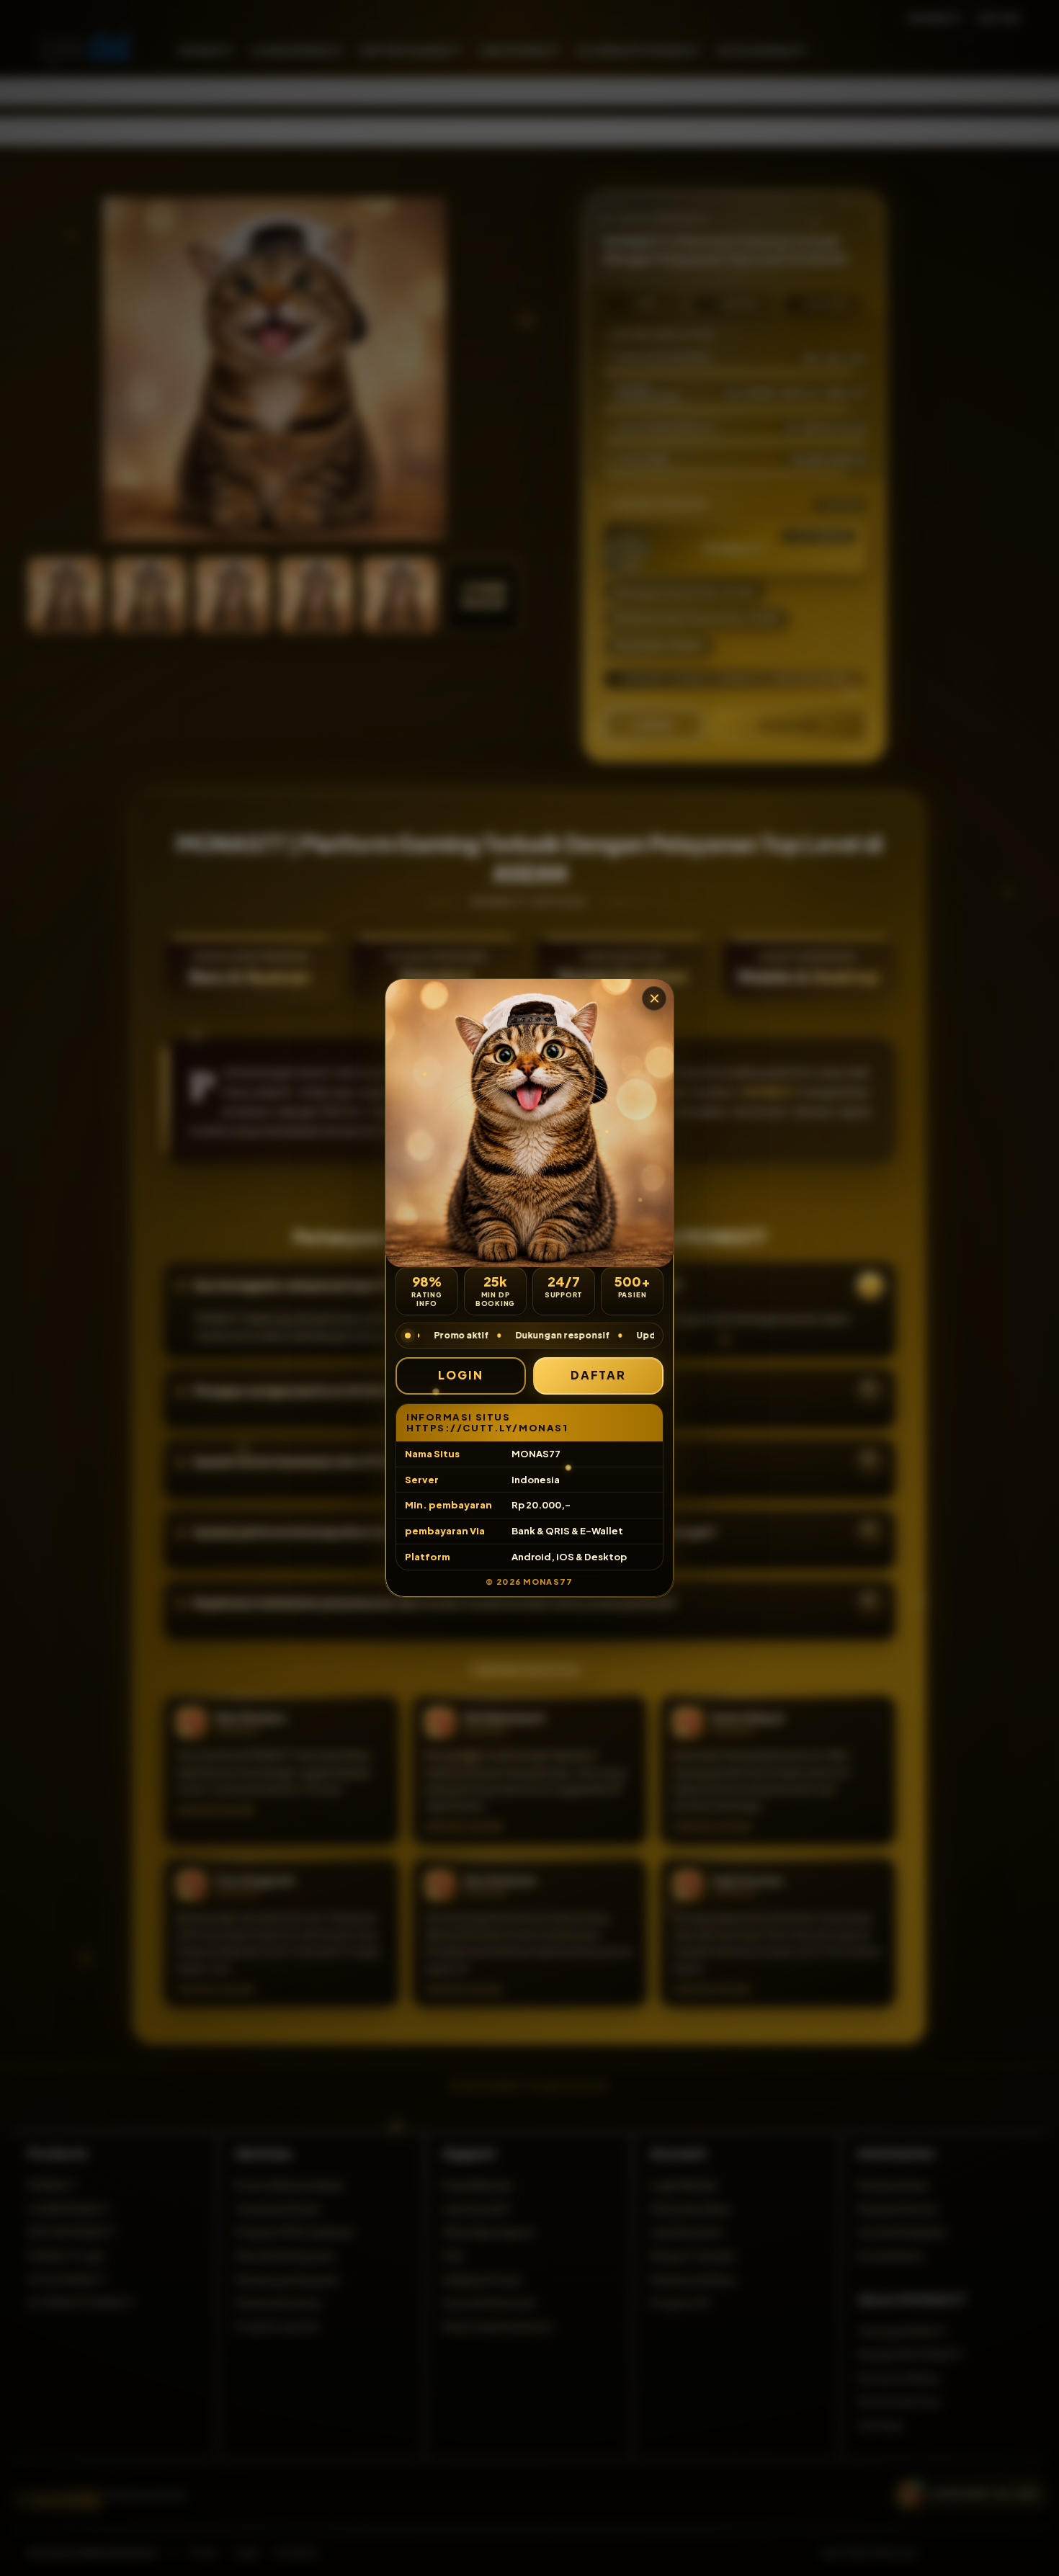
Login (461, 1375)
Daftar (599, 1375)
